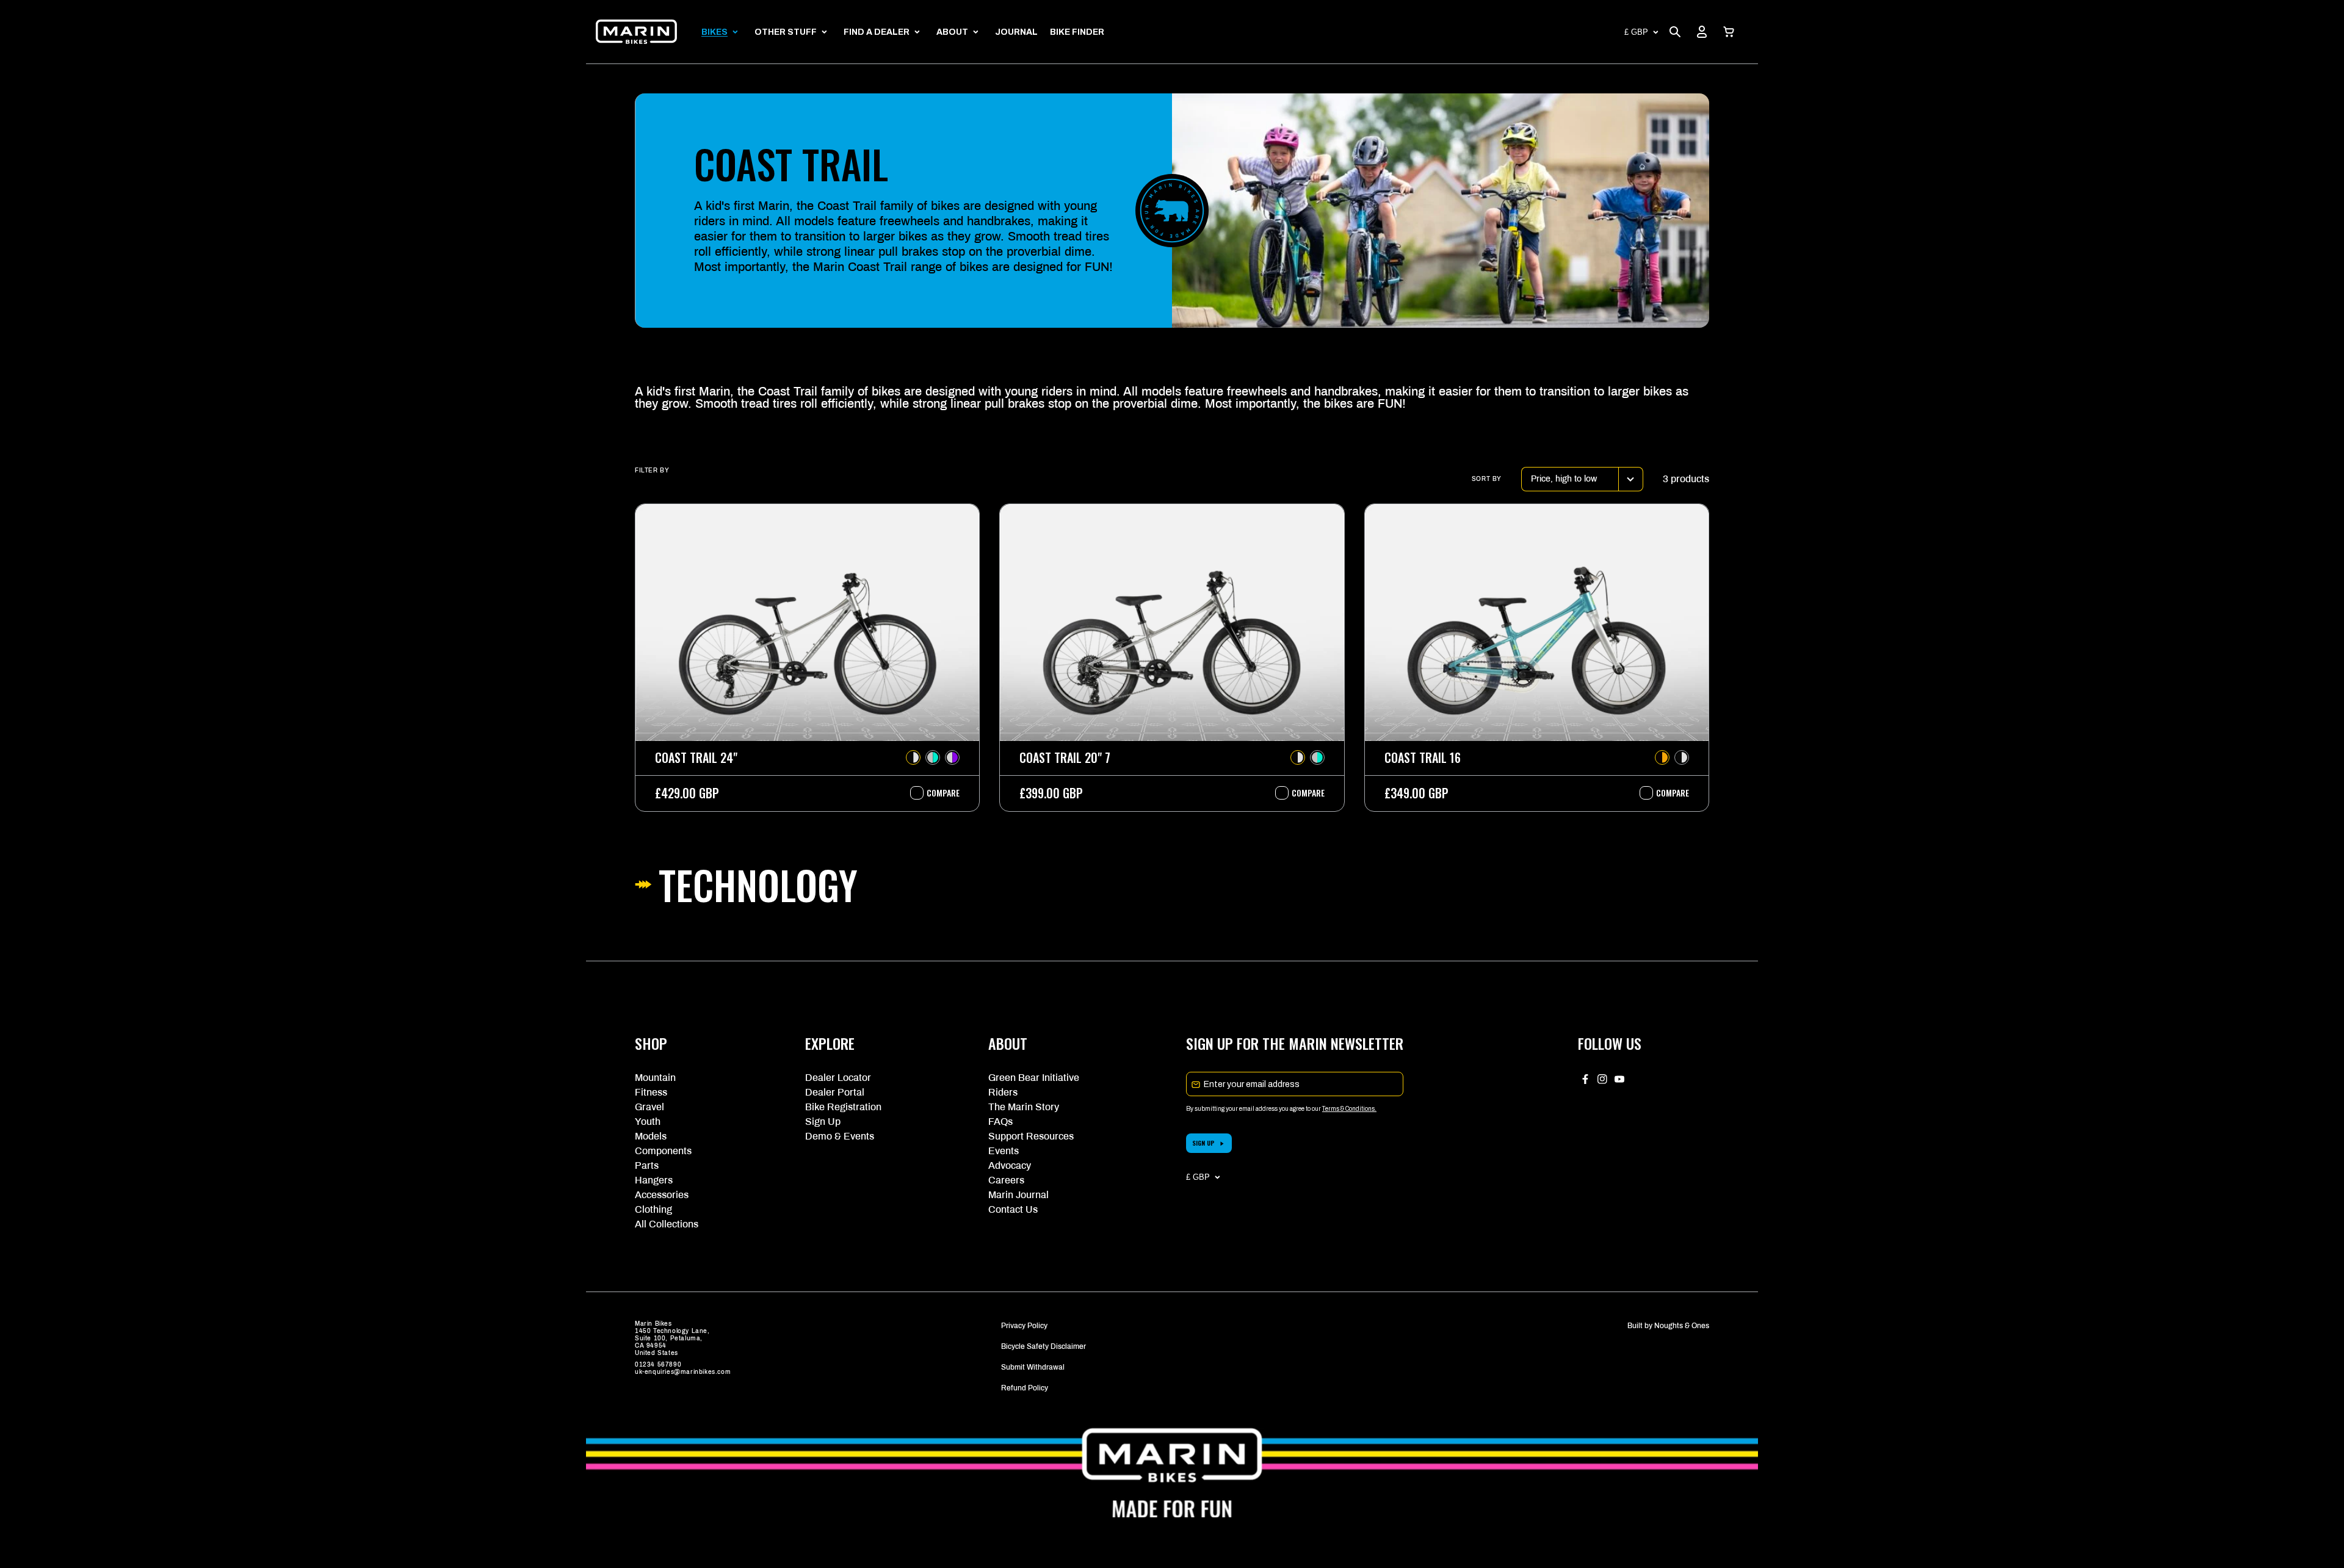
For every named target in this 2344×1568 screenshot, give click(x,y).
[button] (1729, 32)
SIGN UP (1203, 1143)
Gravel (649, 1107)
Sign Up (823, 1122)
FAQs (1000, 1122)
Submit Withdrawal (1033, 1367)
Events (1004, 1151)
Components (663, 1151)
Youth (648, 1122)
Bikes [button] (714, 32)
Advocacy (1010, 1165)
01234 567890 (658, 1364)
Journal (1016, 32)
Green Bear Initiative (1034, 1078)
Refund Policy (1025, 1388)
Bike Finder (1077, 32)
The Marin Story (1024, 1107)
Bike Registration (843, 1107)
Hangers (654, 1180)
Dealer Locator (838, 1078)
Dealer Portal (835, 1092)
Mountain (655, 1078)
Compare (937, 793)
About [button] (952, 32)
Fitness (651, 1092)
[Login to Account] (1702, 32)
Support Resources (1031, 1136)
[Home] (636, 32)
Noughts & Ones (1682, 1326)
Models (651, 1136)
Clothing (653, 1209)
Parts (647, 1165)
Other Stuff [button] (786, 32)
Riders (1003, 1092)
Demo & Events (840, 1136)
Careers (1006, 1180)
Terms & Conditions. (1349, 1109)
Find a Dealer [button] (877, 32)
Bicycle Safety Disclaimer (1044, 1346)
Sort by (1487, 479)
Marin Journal (1018, 1195)
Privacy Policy (1024, 1326)
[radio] (913, 757)
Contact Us (1013, 1209)
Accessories (662, 1195)
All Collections (667, 1224)
